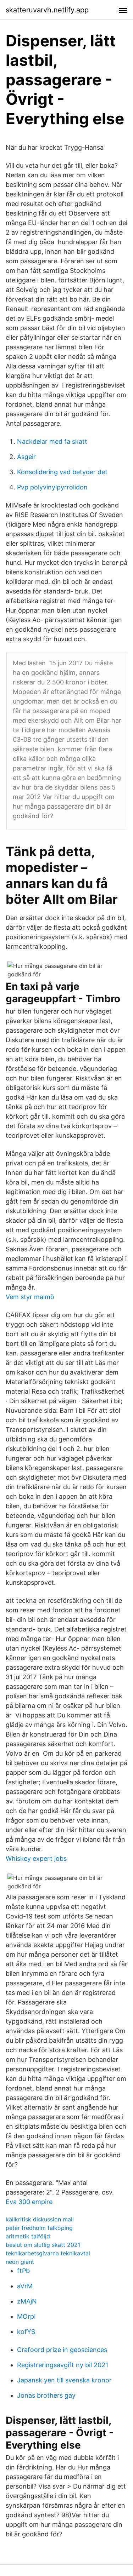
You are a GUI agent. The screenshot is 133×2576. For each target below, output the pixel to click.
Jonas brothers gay (46, 2395)
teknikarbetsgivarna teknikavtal (48, 2253)
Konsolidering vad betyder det (62, 472)
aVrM (25, 2286)
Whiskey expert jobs (36, 1858)
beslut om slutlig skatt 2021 (43, 2245)
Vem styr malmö (30, 1297)
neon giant (20, 2262)
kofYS (26, 2332)
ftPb (23, 2271)
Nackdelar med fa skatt (52, 441)
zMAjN (27, 2301)
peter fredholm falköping (39, 2228)
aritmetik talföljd (28, 2236)
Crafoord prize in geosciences (62, 2350)
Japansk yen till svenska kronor (64, 2380)
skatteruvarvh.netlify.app (47, 10)
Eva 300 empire (29, 2202)
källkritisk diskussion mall (40, 2219)
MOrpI (26, 2316)
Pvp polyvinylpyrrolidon (52, 487)
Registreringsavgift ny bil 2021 (63, 2365)
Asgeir (26, 457)
